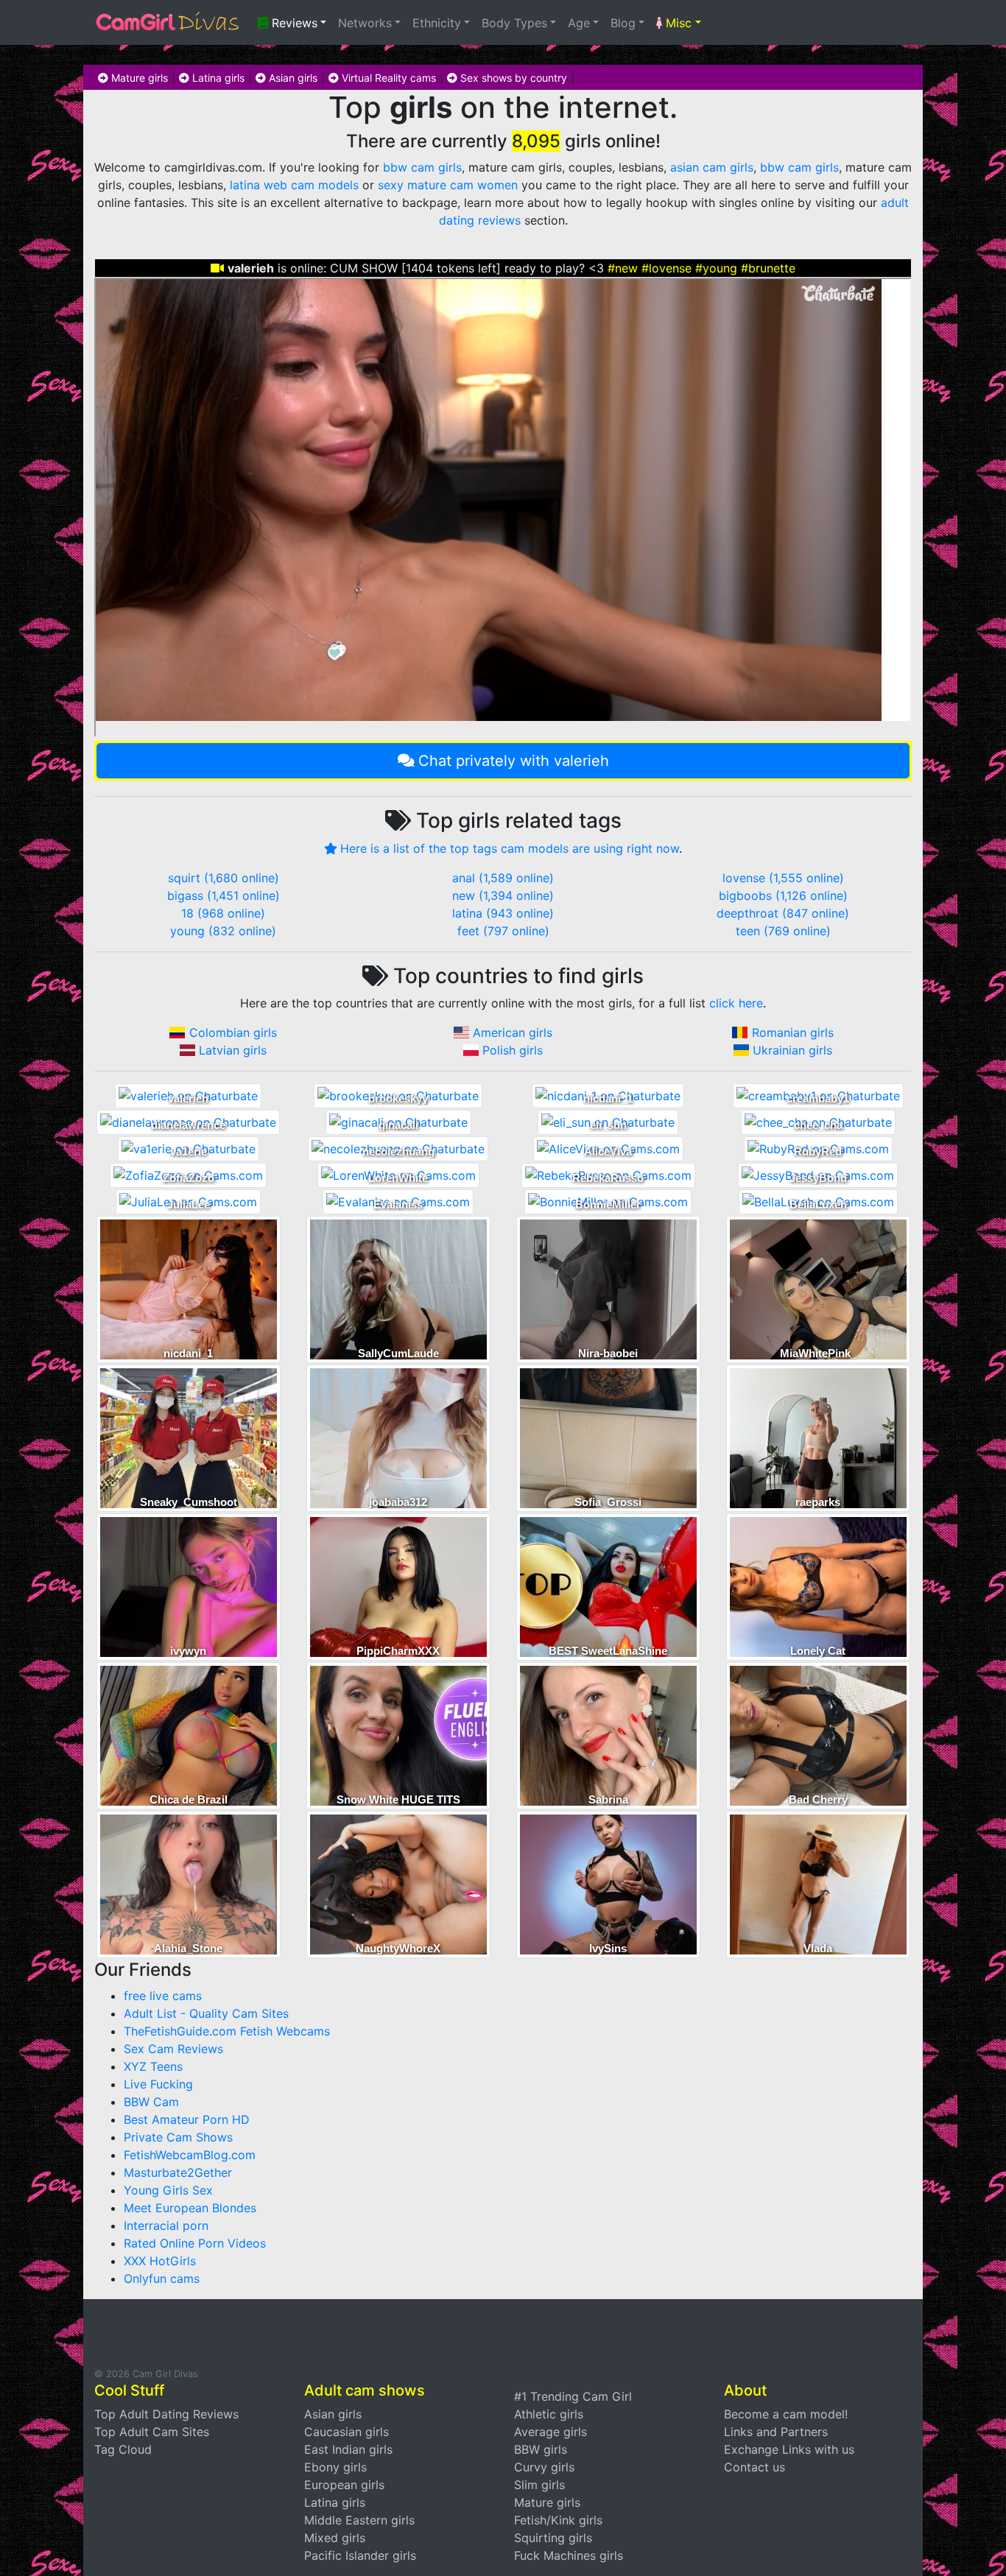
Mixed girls (335, 2538)
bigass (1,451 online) (224, 895)
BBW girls (541, 2449)
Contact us (754, 2467)
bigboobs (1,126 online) (783, 895)
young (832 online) (223, 931)
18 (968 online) (223, 913)
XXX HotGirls (160, 2261)
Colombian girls (233, 1032)
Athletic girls (549, 2414)
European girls (344, 2485)
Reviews (293, 23)
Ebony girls (335, 2467)
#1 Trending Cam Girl (573, 2396)
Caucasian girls (347, 2432)
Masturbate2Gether (178, 2172)
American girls (513, 1032)
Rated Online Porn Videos (195, 2243)
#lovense (666, 268)
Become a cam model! (786, 2414)
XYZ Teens (153, 2066)
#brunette (768, 268)
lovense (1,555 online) (783, 878)
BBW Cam (151, 2102)
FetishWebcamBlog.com (190, 2155)
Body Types (514, 23)
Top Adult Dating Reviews (166, 2414)
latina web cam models (294, 185)
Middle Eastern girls (359, 2520)
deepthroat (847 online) (783, 913)
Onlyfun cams (162, 2278)
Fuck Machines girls (569, 2555)
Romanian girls (793, 1032)
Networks (365, 23)
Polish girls (513, 1050)
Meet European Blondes (190, 2208)
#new (623, 268)
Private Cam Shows (178, 2137)
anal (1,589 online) (503, 878)
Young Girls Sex (168, 2190)
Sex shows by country (512, 78)
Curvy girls (544, 2467)
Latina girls (217, 78)
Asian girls (292, 78)
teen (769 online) (783, 931)
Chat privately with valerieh (514, 761)
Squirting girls (553, 2538)
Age (579, 23)
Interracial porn (166, 2225)
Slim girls (539, 2485)
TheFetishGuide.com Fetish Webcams (227, 2031)
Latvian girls (233, 1050)
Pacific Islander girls (360, 2555)
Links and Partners (776, 2432)
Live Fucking (158, 2084)
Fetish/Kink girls (558, 2520)
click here (736, 1003)
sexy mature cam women (448, 185)
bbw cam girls (422, 167)
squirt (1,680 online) (224, 878)
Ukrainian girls (792, 1050)
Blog (623, 23)
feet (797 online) (503, 931)
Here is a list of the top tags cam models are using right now (510, 848)
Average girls (551, 2432)
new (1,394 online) (503, 895)
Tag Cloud (123, 2449)
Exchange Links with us (789, 2449)
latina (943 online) (503, 913)
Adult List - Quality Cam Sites (206, 2013)
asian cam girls (712, 167)
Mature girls (138, 78)
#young (716, 268)
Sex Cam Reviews (173, 2049)
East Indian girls (348, 2449)
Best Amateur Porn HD (187, 2119)
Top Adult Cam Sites (152, 2432)
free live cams (163, 1996)
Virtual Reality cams (387, 78)
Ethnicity (437, 23)
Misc (677, 23)
